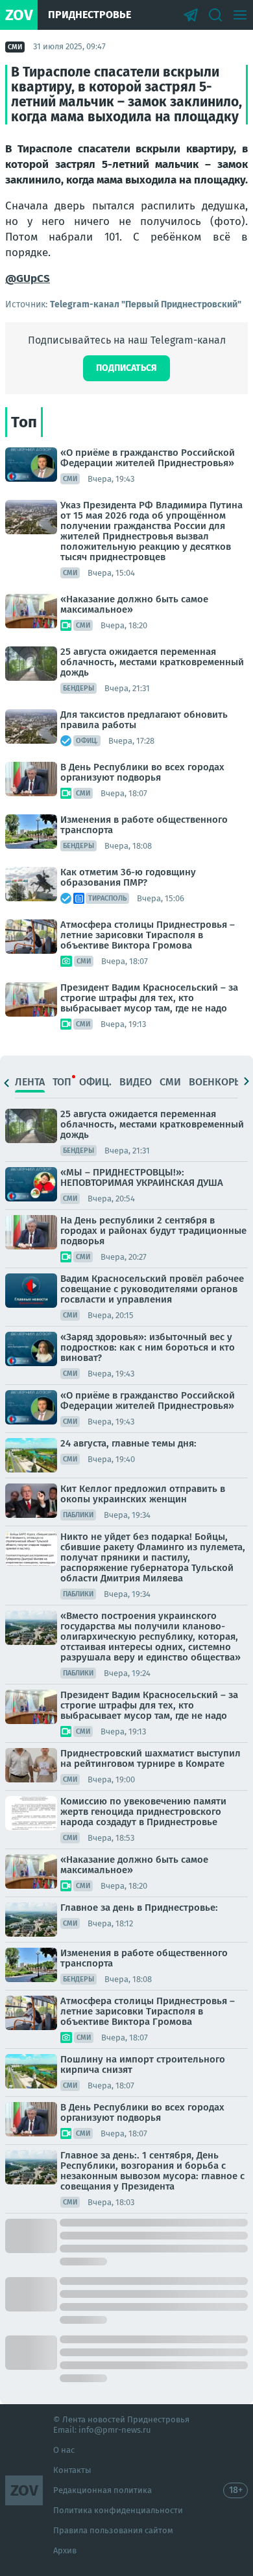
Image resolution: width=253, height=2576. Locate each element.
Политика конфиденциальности (118, 2510)
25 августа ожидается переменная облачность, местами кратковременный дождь (152, 662)
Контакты (72, 2470)
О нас (64, 2450)
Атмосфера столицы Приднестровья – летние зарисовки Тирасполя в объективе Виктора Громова (148, 935)
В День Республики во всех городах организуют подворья (142, 772)
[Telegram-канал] (191, 15)
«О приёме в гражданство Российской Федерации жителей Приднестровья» (148, 458)
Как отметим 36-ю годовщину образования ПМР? (128, 877)
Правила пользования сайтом (113, 2530)
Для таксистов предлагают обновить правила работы (144, 720)
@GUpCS (28, 278)
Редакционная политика (102, 2490)
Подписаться (126, 368)
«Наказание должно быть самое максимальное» (134, 604)
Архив (65, 2550)
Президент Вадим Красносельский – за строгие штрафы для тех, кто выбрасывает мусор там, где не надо (149, 998)
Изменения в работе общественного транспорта (144, 825)
